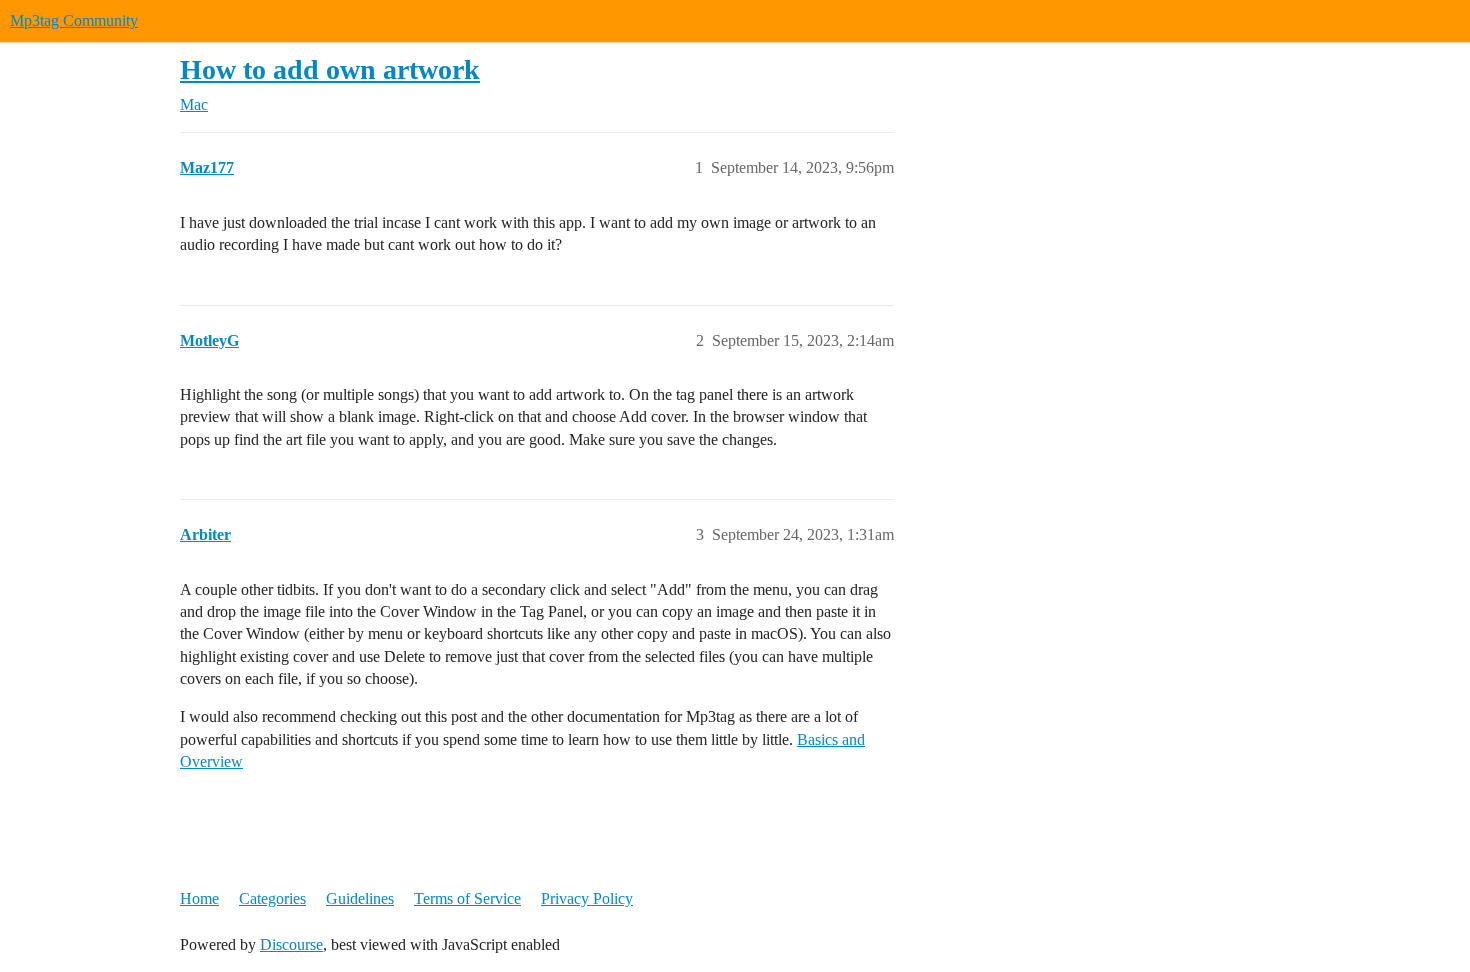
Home (199, 898)
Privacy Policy (587, 898)
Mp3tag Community (74, 20)
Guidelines (360, 898)
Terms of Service (467, 898)
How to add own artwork (330, 69)
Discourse (291, 944)
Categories (272, 898)
